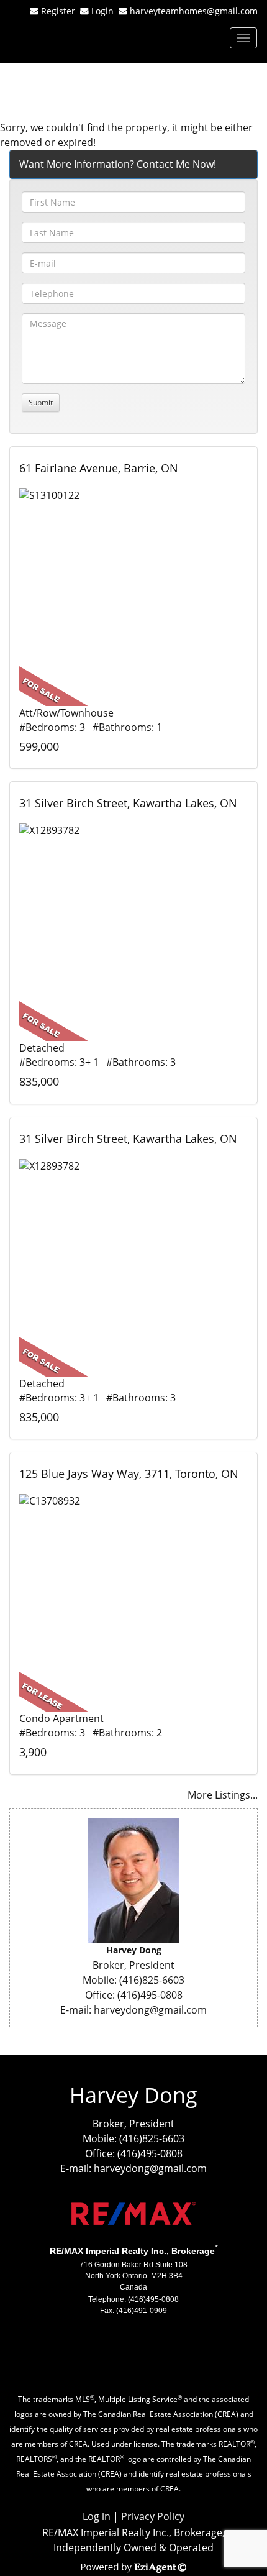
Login (105, 11)
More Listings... (223, 1795)
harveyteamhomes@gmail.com (194, 11)
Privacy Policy (153, 2516)
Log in (97, 2516)
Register (58, 11)
